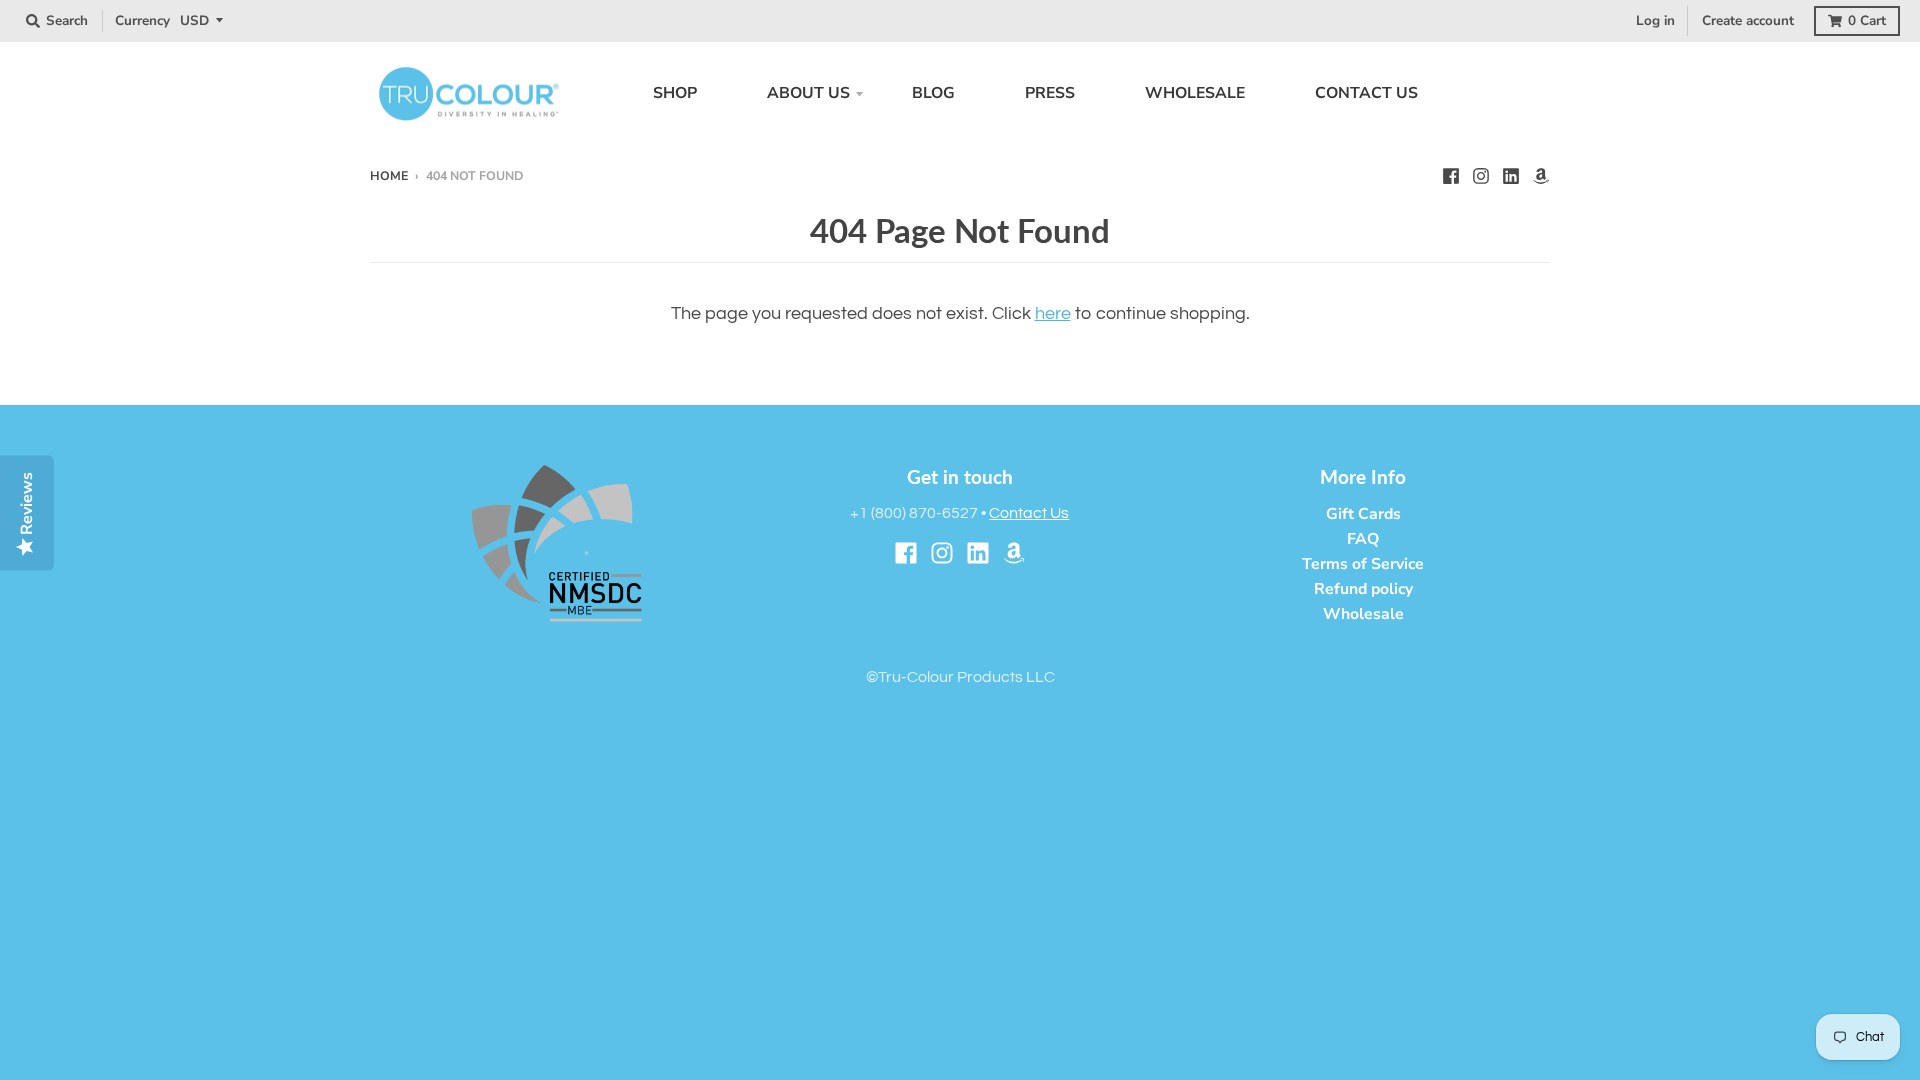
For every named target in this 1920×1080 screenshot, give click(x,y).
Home (389, 175)
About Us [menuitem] (808, 93)
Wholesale (1363, 614)
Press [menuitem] (1050, 93)
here (1053, 313)
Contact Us (1029, 513)
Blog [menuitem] (933, 93)
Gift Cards (1363, 514)
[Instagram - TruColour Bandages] (1481, 175)
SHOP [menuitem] (675, 93)
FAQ (1363, 539)
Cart (1867, 20)
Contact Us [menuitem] (1366, 93)
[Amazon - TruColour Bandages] (1541, 175)
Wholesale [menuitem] (1195, 93)
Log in (1655, 20)
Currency (142, 20)
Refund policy (1363, 589)
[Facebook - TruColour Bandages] (1451, 175)
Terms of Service (1363, 564)
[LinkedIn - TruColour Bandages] (1511, 175)
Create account (1748, 20)
